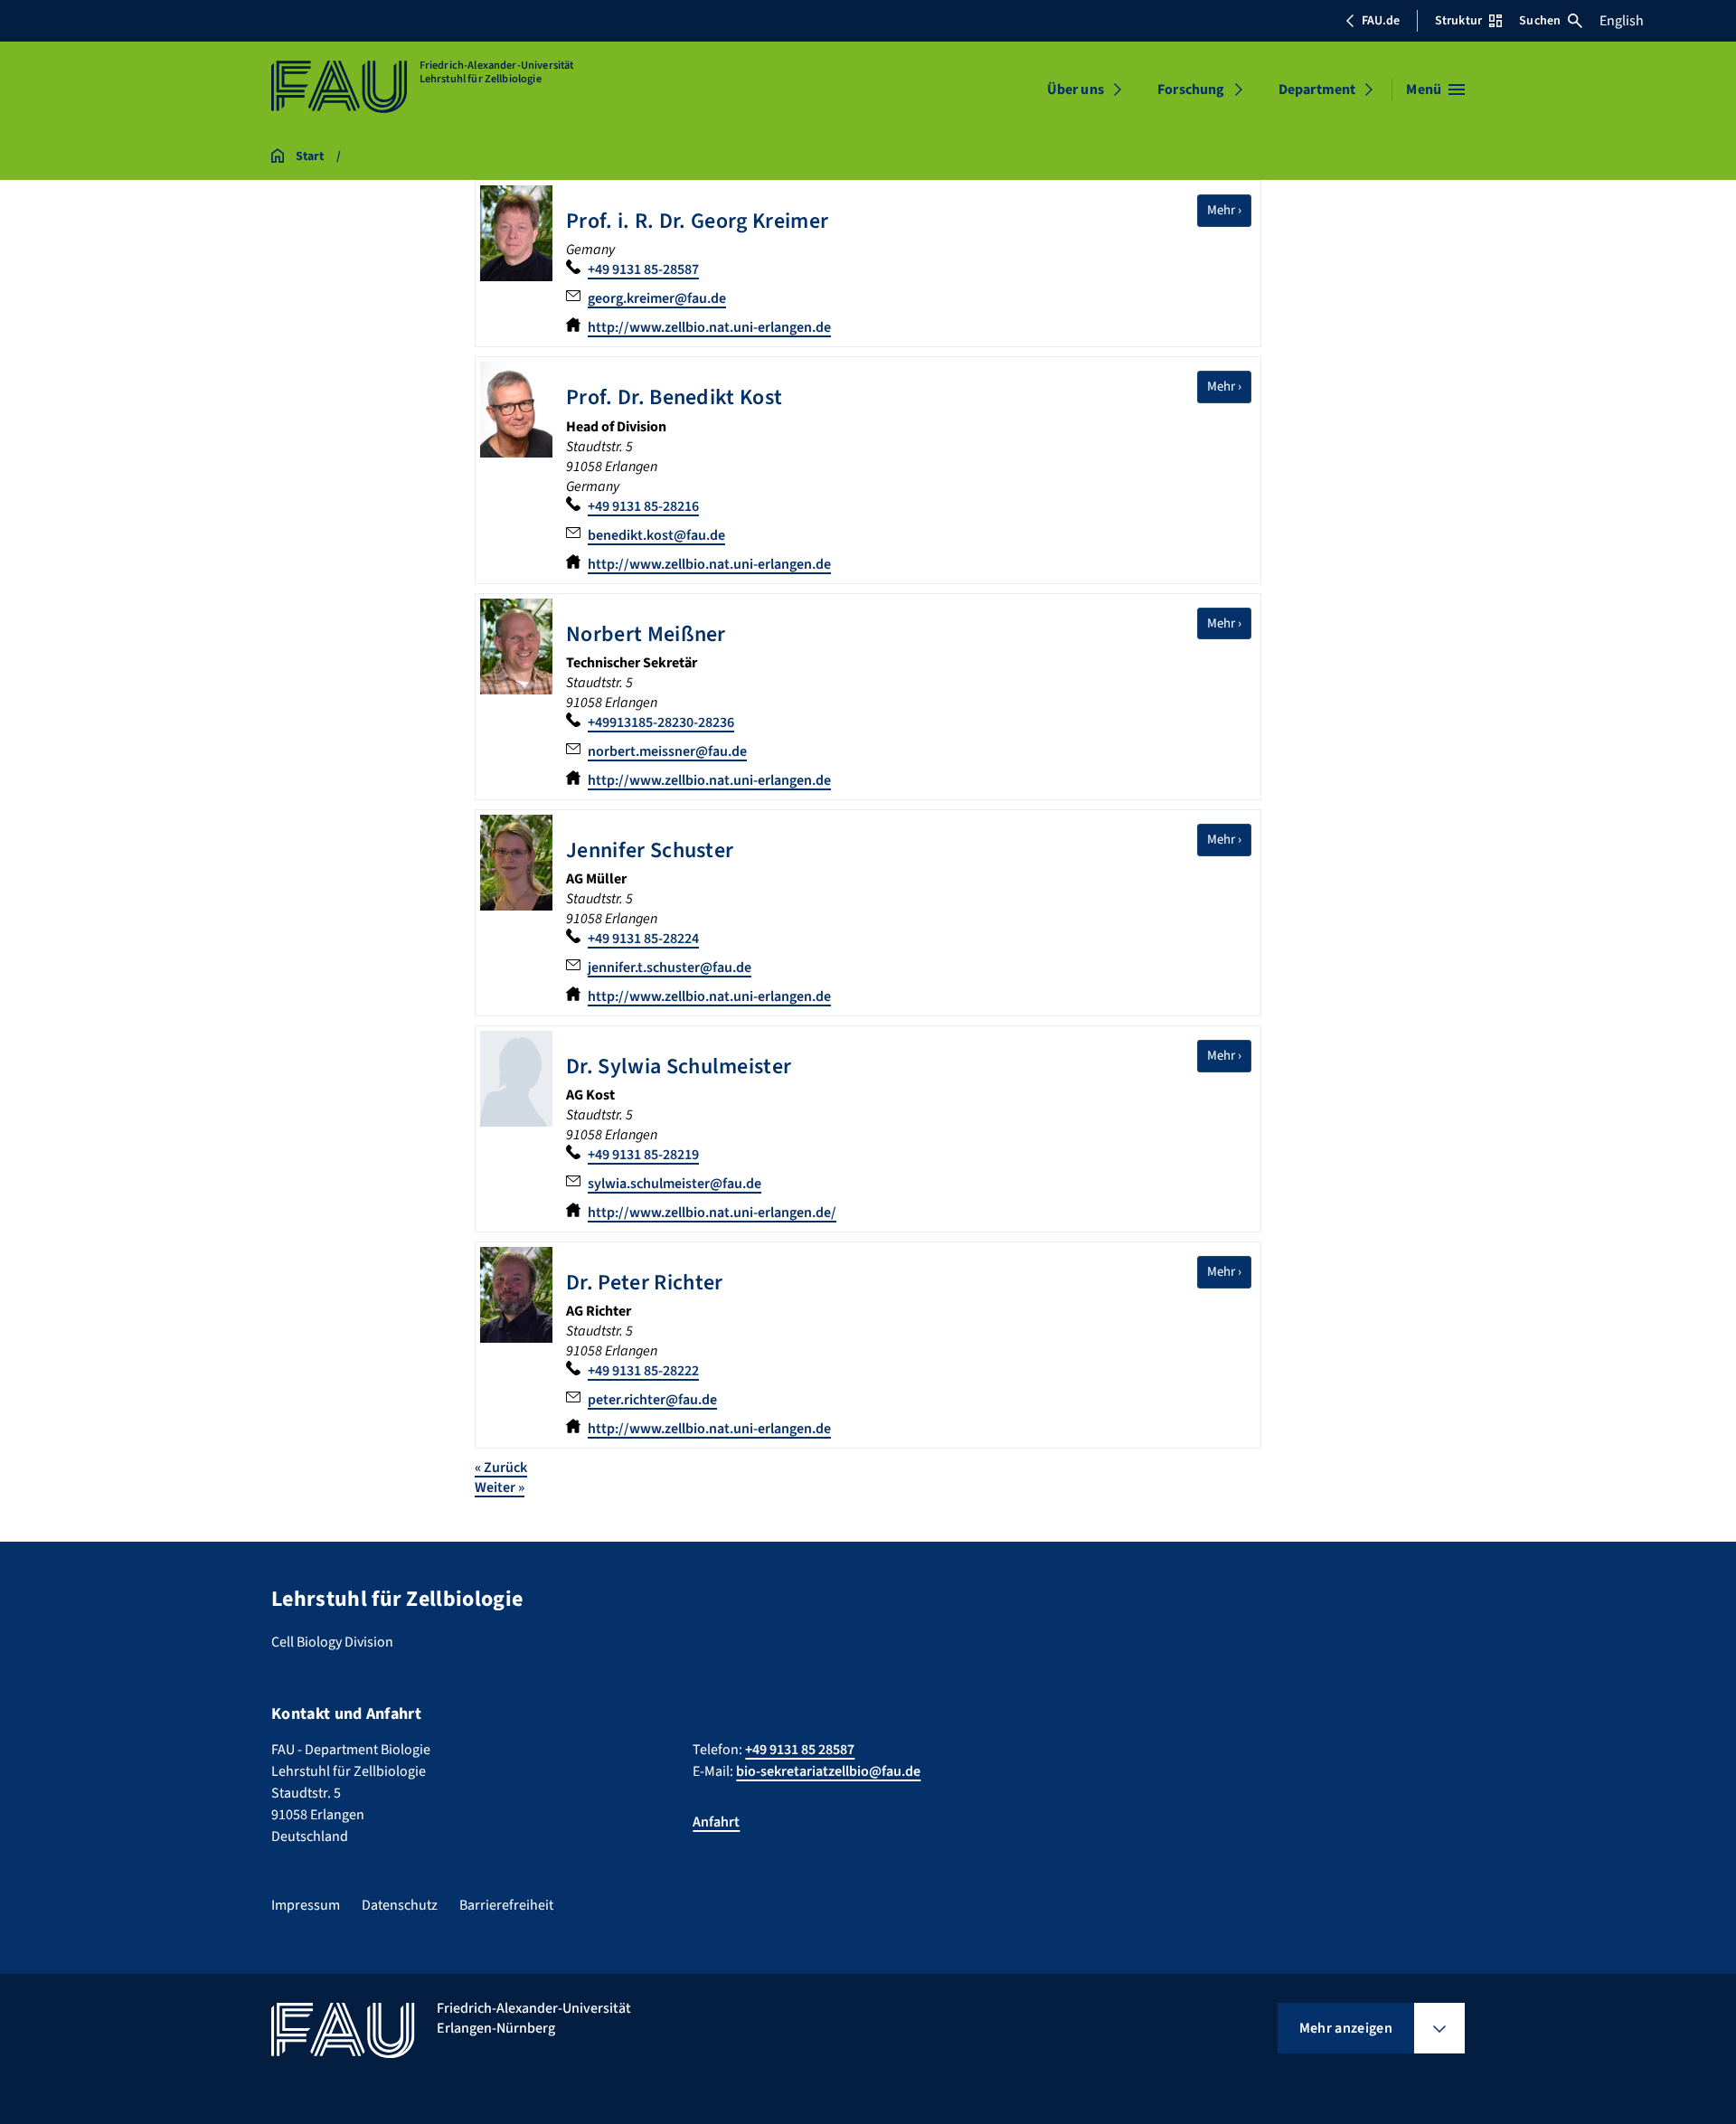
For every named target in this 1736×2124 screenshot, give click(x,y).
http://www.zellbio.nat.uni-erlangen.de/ (712, 1213)
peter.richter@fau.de (652, 1400)
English (1622, 21)
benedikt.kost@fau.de (656, 535)
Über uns (1076, 90)
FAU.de (1381, 21)
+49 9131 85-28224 (643, 939)
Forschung (1191, 90)
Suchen (1540, 21)
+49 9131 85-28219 (643, 1155)
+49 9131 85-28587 (643, 269)
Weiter (500, 1487)
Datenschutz (400, 1905)
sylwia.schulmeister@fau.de (675, 1184)
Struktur (1458, 21)
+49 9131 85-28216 (643, 506)
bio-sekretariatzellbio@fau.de (828, 1771)
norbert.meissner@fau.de (667, 751)
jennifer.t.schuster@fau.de (670, 968)
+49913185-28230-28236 (661, 722)
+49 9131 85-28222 (643, 1371)
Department (1317, 90)
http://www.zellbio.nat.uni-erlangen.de (709, 327)
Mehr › (1229, 210)
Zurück (501, 1468)
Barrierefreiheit (506, 1905)
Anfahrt (716, 1822)
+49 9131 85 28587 (800, 1750)
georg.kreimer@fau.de (657, 298)
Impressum (306, 1905)
